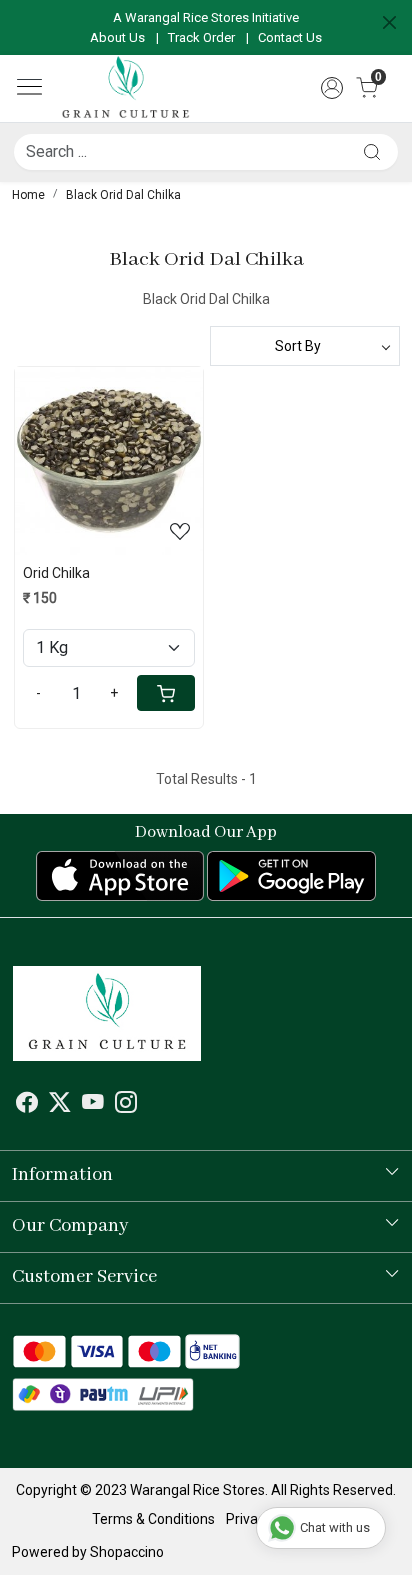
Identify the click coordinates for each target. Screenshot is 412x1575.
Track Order (201, 37)
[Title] (372, 151)
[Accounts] (332, 88)
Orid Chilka (56, 573)
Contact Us (290, 37)
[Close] (389, 22)
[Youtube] (93, 1105)
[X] (60, 1105)
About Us (117, 37)
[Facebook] (27, 1105)
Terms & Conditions (153, 1519)
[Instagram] (126, 1105)
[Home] (125, 88)
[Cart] (166, 693)
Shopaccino (127, 1552)
